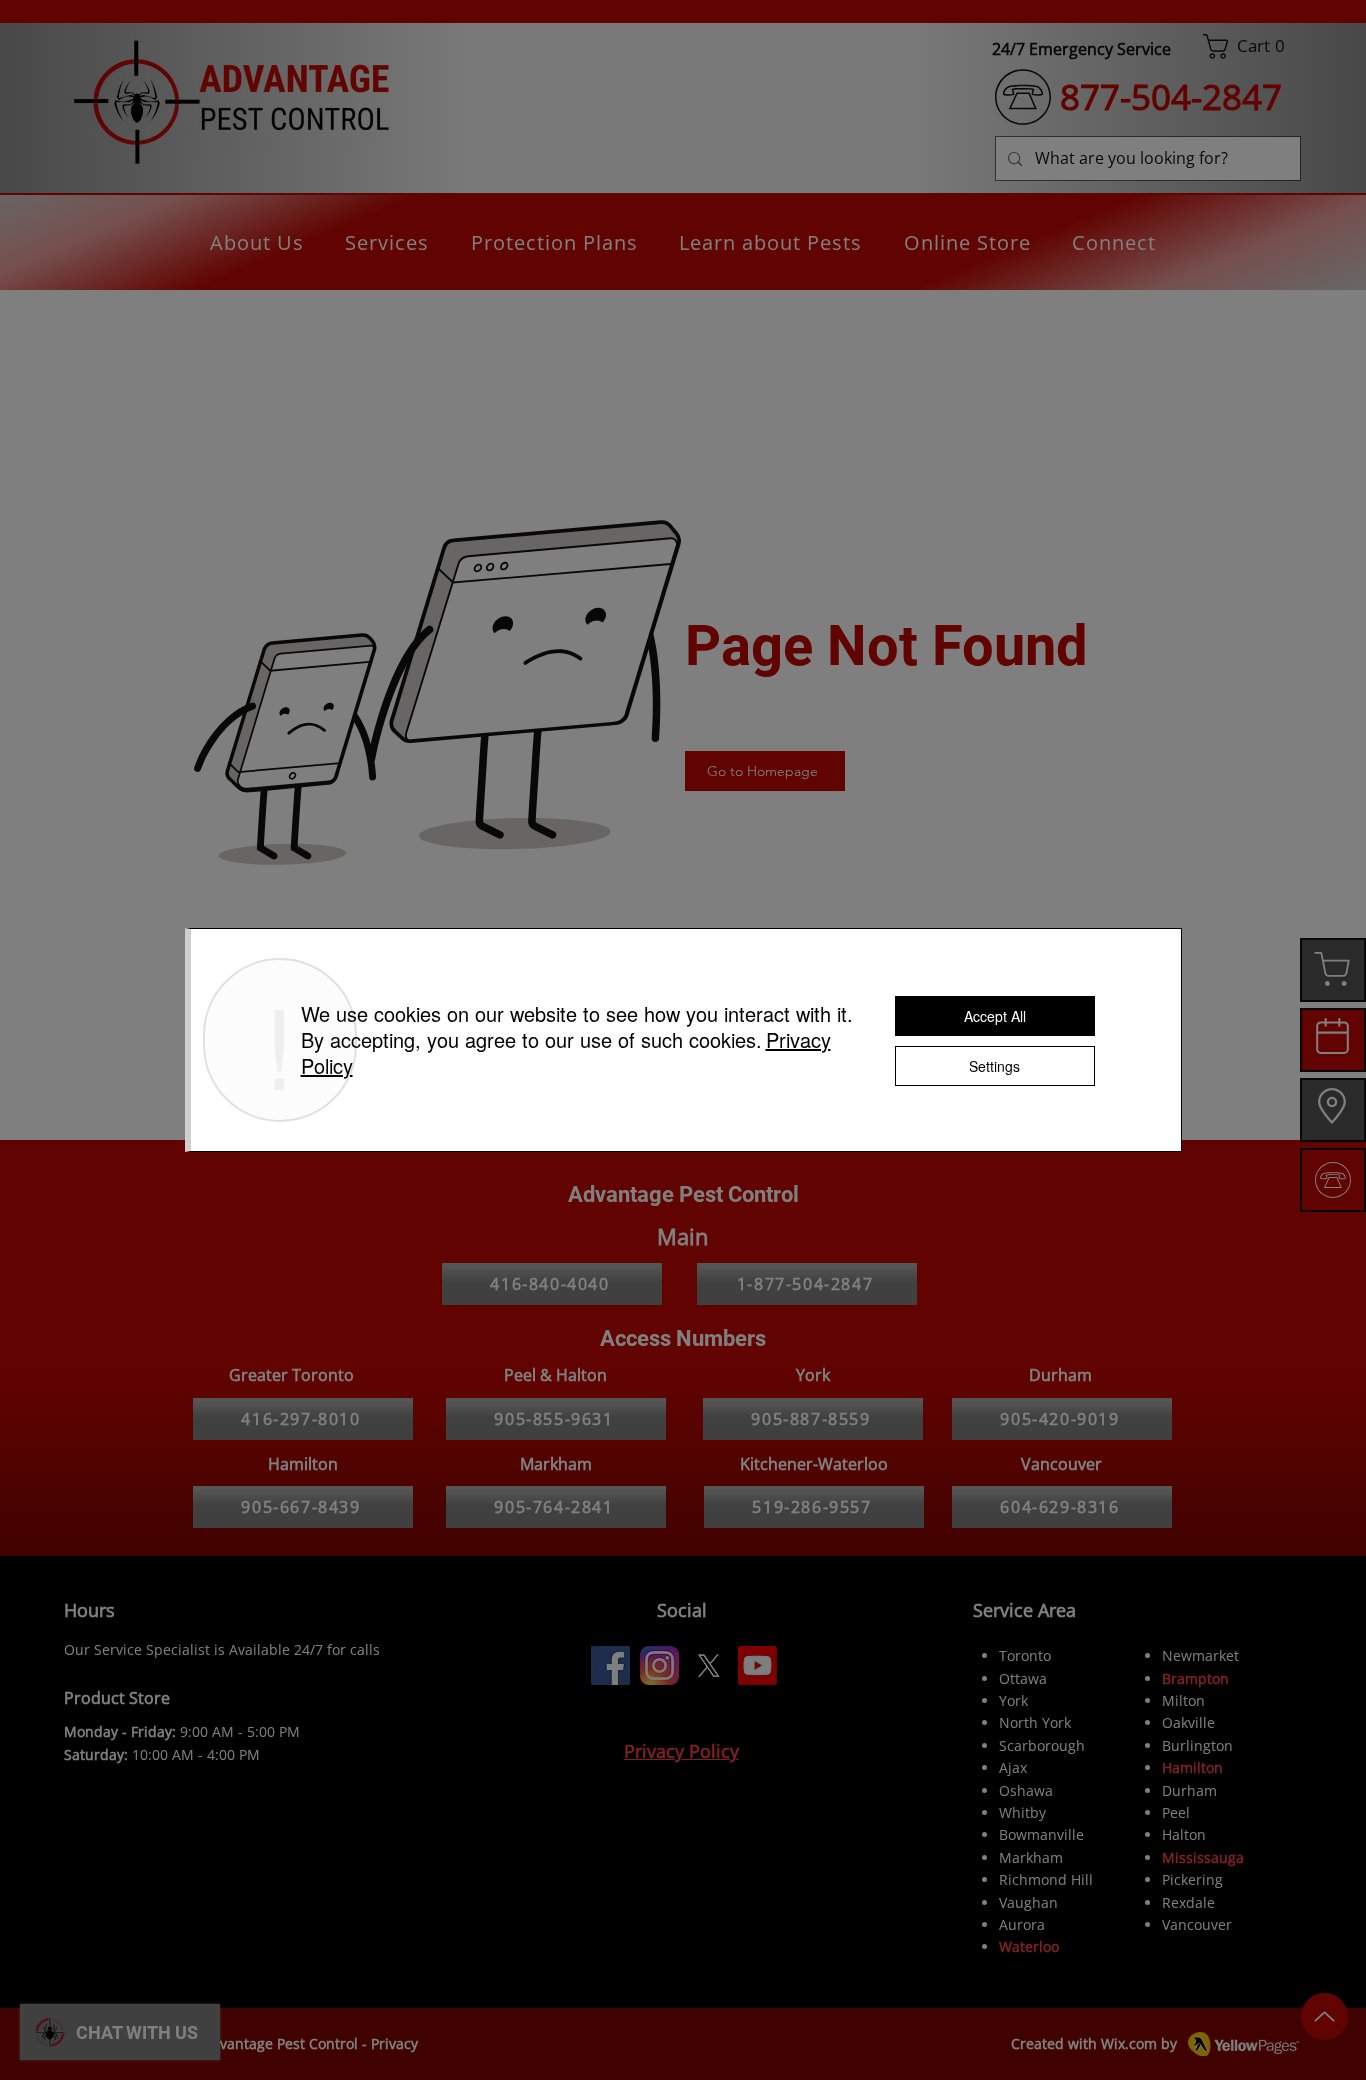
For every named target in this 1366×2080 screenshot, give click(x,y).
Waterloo (1029, 1946)
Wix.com (1129, 2043)
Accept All (995, 1016)
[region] (1333, 970)
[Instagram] (659, 1665)
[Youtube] (757, 1665)
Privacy (394, 2043)
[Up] (1324, 2016)
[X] (708, 1665)
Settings (994, 1066)
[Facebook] (610, 1665)
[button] (1252, 46)
